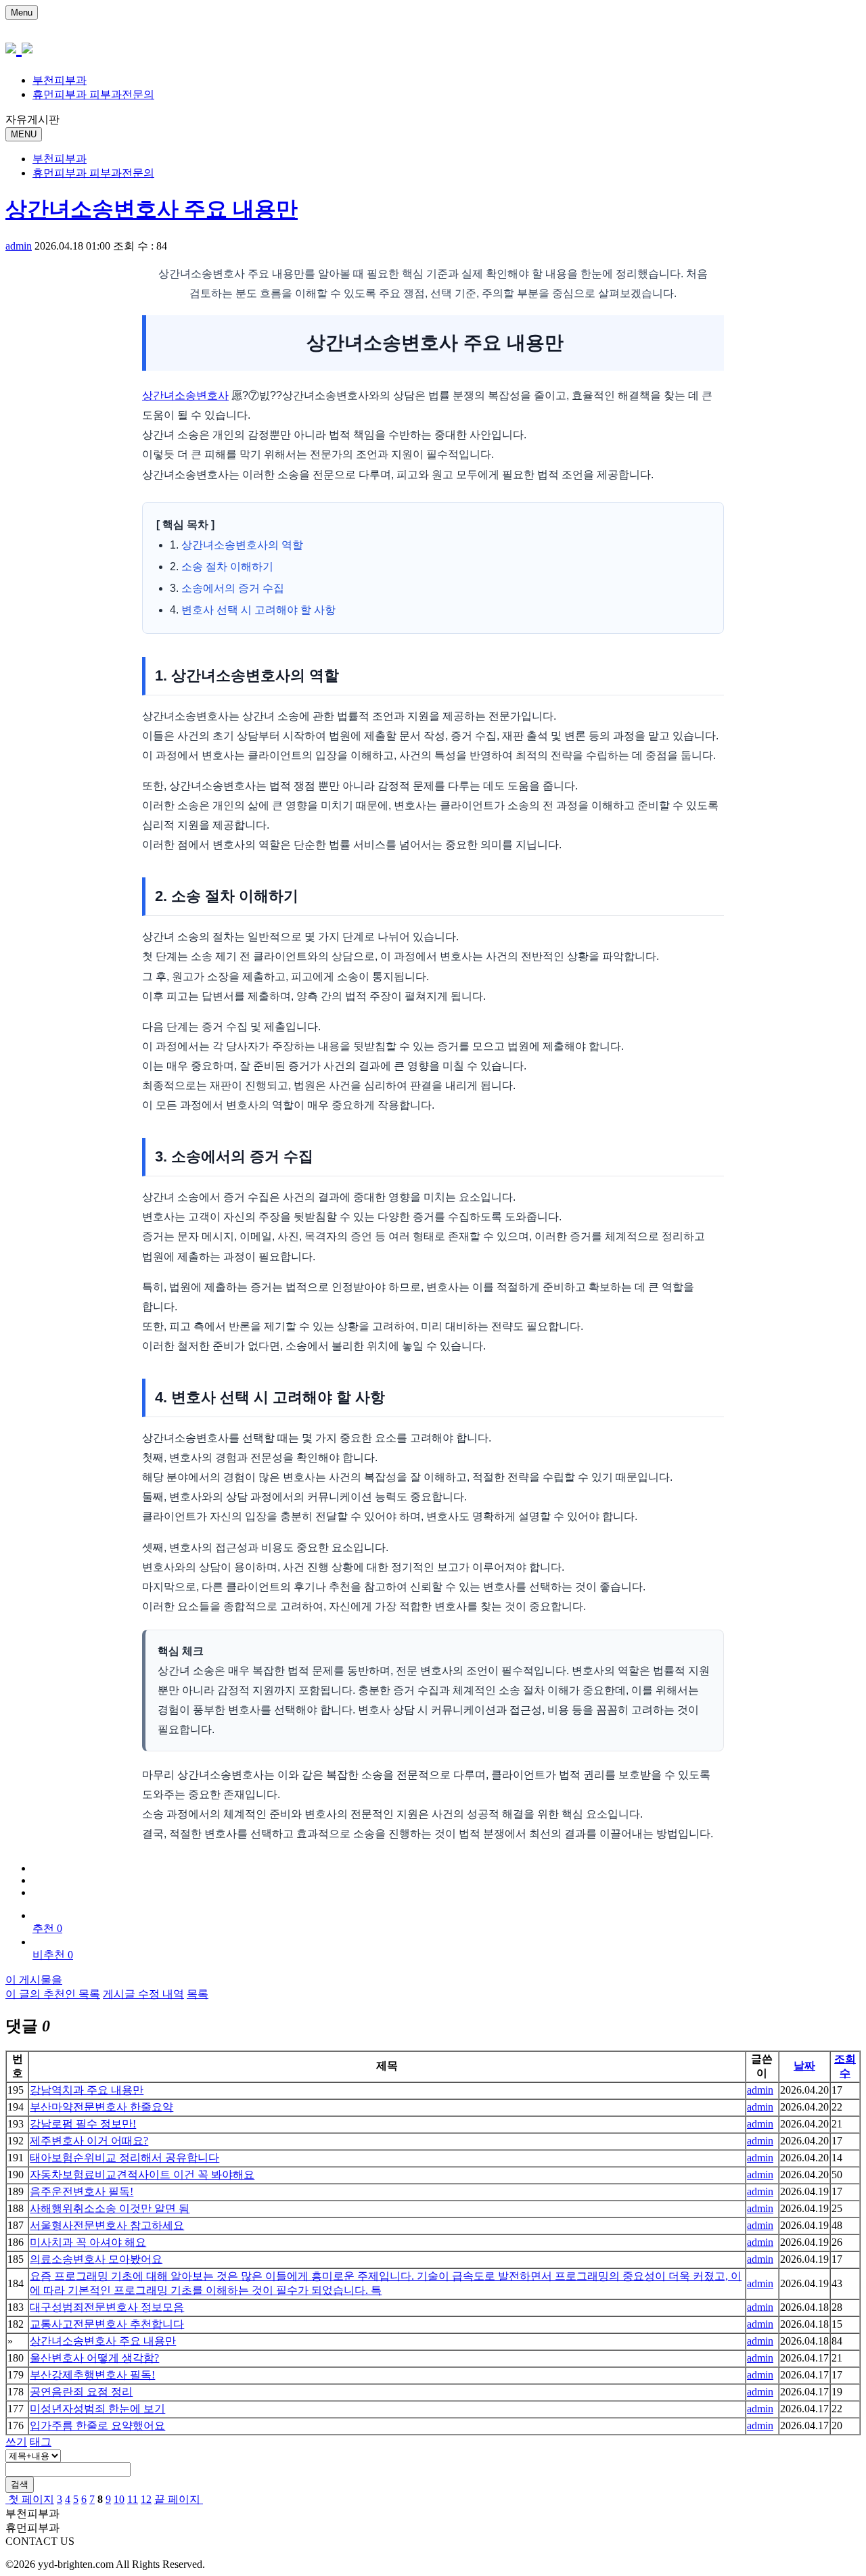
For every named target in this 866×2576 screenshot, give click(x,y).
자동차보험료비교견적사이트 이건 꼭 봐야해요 (142, 2175)
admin (19, 246)
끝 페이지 (179, 2499)
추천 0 (47, 1928)
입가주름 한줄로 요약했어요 (97, 2425)
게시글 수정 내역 (143, 1994)
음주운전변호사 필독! (82, 2191)
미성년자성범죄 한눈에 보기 (97, 2409)
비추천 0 (53, 1955)
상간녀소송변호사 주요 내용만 (152, 209)
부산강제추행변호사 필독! (92, 2375)
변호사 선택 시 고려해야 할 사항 (258, 610)
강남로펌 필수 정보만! (83, 2124)
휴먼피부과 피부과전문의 (93, 94)
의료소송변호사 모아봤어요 (96, 2259)
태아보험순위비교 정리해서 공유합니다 (124, 2158)
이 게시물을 (34, 1980)
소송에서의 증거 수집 (233, 588)
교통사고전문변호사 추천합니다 (107, 2324)
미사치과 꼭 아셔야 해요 (88, 2242)
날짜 (804, 2066)
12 (146, 2499)
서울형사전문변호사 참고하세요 (107, 2225)
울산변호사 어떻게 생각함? (94, 2358)
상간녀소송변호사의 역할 (242, 545)
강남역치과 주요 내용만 (87, 2090)
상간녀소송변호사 (185, 395)
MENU (24, 134)
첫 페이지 (30, 2499)
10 (119, 2499)
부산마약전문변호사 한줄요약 (101, 2107)
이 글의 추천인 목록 (53, 1994)
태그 (41, 2442)
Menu (22, 13)
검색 (20, 2484)
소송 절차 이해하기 (227, 567)
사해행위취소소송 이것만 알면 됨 (110, 2208)
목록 (198, 1994)
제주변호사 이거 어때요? (89, 2141)
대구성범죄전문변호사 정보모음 (107, 2307)
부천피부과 (60, 80)
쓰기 (16, 2442)
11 (133, 2499)
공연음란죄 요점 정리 (81, 2392)
